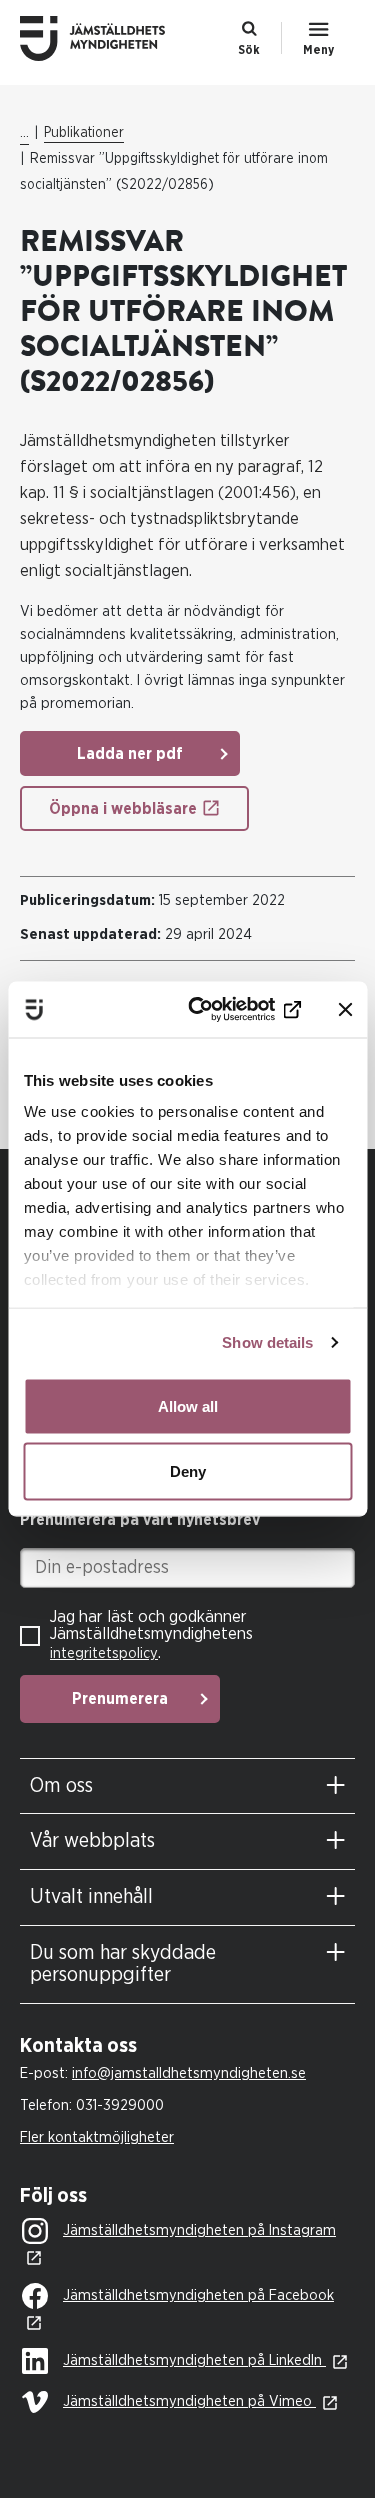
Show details (267, 1342)
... (24, 133)
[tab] (187, 1786)
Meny (318, 50)
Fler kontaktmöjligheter (97, 2137)
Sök (249, 50)
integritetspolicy (104, 1653)
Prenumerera (120, 1699)
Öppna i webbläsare (123, 809)
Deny (188, 1471)
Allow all (188, 1405)
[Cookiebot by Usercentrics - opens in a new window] (223, 1010)
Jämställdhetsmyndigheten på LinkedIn (194, 2360)
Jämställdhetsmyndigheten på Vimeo (189, 2401)
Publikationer (84, 133)
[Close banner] (345, 1009)
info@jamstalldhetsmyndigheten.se (189, 2073)
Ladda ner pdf (130, 754)
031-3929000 (120, 2105)
